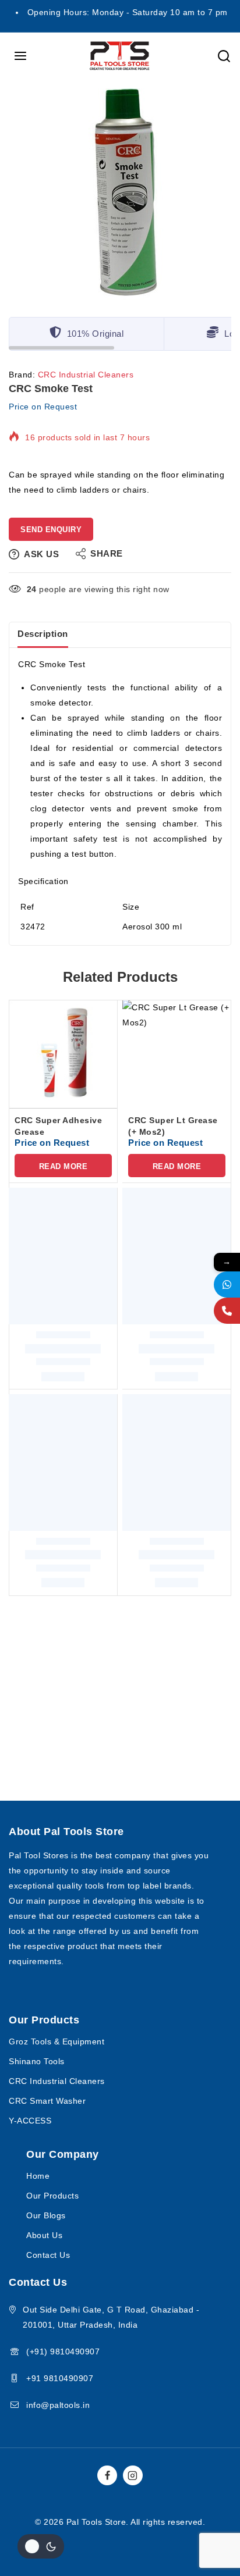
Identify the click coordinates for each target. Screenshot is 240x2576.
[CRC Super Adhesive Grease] (63, 1054)
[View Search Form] (224, 56)
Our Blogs (46, 2215)
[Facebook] (107, 2475)
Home (38, 2176)
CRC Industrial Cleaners (86, 375)
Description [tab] (43, 634)
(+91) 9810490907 (63, 2351)
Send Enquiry (51, 530)
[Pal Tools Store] (120, 56)
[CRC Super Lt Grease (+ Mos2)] (177, 1054)
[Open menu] (21, 56)
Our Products (52, 2196)
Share (107, 553)
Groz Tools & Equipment (57, 2041)
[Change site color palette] (41, 2546)
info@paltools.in (58, 2405)
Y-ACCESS (30, 2121)
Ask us (41, 554)
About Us (44, 2235)
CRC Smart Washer (47, 2101)
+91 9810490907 (60, 2378)
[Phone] (227, 1311)
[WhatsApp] (227, 1285)
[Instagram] (133, 2475)
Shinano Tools (37, 2061)
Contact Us (48, 2255)
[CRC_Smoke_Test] (120, 195)
